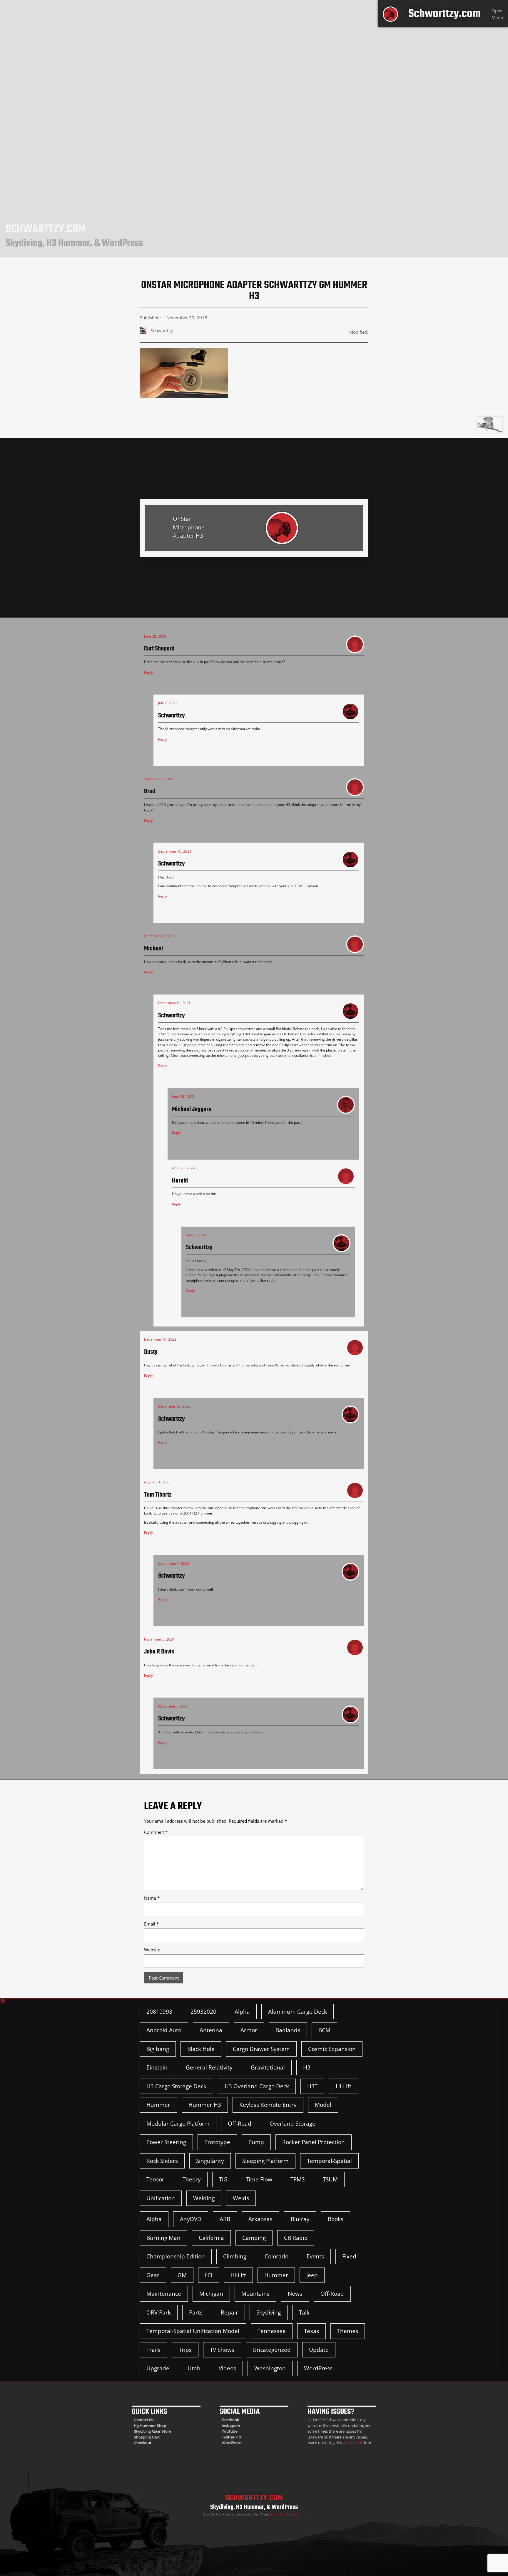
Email (151, 1924)
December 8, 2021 (159, 936)
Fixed (349, 2256)
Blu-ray (300, 2219)
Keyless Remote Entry (268, 2105)
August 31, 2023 (157, 1482)
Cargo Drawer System (261, 2049)
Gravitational (268, 2067)
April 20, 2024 (183, 1168)
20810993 (159, 2012)
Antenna (211, 2030)
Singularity (210, 2161)
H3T (312, 2086)
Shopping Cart (147, 2437)
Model (323, 2105)
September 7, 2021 (160, 779)
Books (336, 2219)
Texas (311, 2331)
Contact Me (144, 2420)
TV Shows (222, 2350)
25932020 (203, 2012)
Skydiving (269, 2312)
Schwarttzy (298, 2514)
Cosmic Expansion (332, 2049)
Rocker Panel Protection (314, 2142)
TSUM (330, 2179)
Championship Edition (176, 2256)
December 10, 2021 (174, 1003)
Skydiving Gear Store (153, 2431)
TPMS (298, 2179)
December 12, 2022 (174, 1406)
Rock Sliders (162, 2161)
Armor (249, 2030)
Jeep (312, 2275)
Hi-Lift (344, 2086)
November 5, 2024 (159, 1639)
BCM (324, 2030)
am (237, 2426)
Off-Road (240, 2124)
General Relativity (209, 2067)
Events (315, 2256)
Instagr (228, 2426)
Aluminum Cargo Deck (298, 2012)
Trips (185, 2350)
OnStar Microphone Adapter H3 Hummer (189, 528)
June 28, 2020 (155, 636)
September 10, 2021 (175, 851)
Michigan (211, 2294)
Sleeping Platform (265, 2161)
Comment (156, 1832)
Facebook (230, 2420)
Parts (196, 2312)
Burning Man (163, 2238)
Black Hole (201, 2049)
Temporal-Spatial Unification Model (193, 2331)
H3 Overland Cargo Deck (257, 2086)
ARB (225, 2219)
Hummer (158, 2105)
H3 (307, 2067)
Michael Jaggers (192, 1110)
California (211, 2238)
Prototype (217, 2142)
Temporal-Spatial (329, 2161)
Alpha (242, 2012)
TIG (223, 2179)
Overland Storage (293, 2124)
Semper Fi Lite (278, 2514)
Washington (270, 2368)
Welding (204, 2198)
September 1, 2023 (174, 1563)
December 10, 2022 (160, 1339)
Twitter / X (232, 2437)
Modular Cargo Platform (178, 2124)
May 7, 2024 (196, 1235)
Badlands (288, 2030)
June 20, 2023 (183, 1097)
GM (182, 2275)
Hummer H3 (205, 2105)
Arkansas (260, 2219)
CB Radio (296, 2238)
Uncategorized (272, 2350)
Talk (304, 2312)
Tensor (155, 2179)
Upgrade (158, 2368)
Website (152, 1950)
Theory (192, 2179)
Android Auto (164, 2030)
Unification (161, 2198)
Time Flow (259, 2179)
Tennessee (272, 2331)
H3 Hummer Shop (150, 2426)
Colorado (276, 2256)
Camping (254, 2238)
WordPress (318, 2368)
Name (152, 1898)
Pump (256, 2142)
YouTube (230, 2431)
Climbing (235, 2256)
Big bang (158, 2049)
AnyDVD (191, 2219)
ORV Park (159, 2312)
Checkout (143, 2443)
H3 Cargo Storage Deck (176, 2086)
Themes (348, 2331)
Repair (229, 2312)
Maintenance (164, 2294)
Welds (241, 2198)
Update (319, 2350)
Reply (148, 672)
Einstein (157, 2067)
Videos (227, 2368)
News (295, 2294)
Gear (153, 2275)
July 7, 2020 (167, 703)
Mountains (255, 2294)
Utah (194, 2368)
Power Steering (166, 2142)
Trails (153, 2350)
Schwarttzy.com (444, 14)
